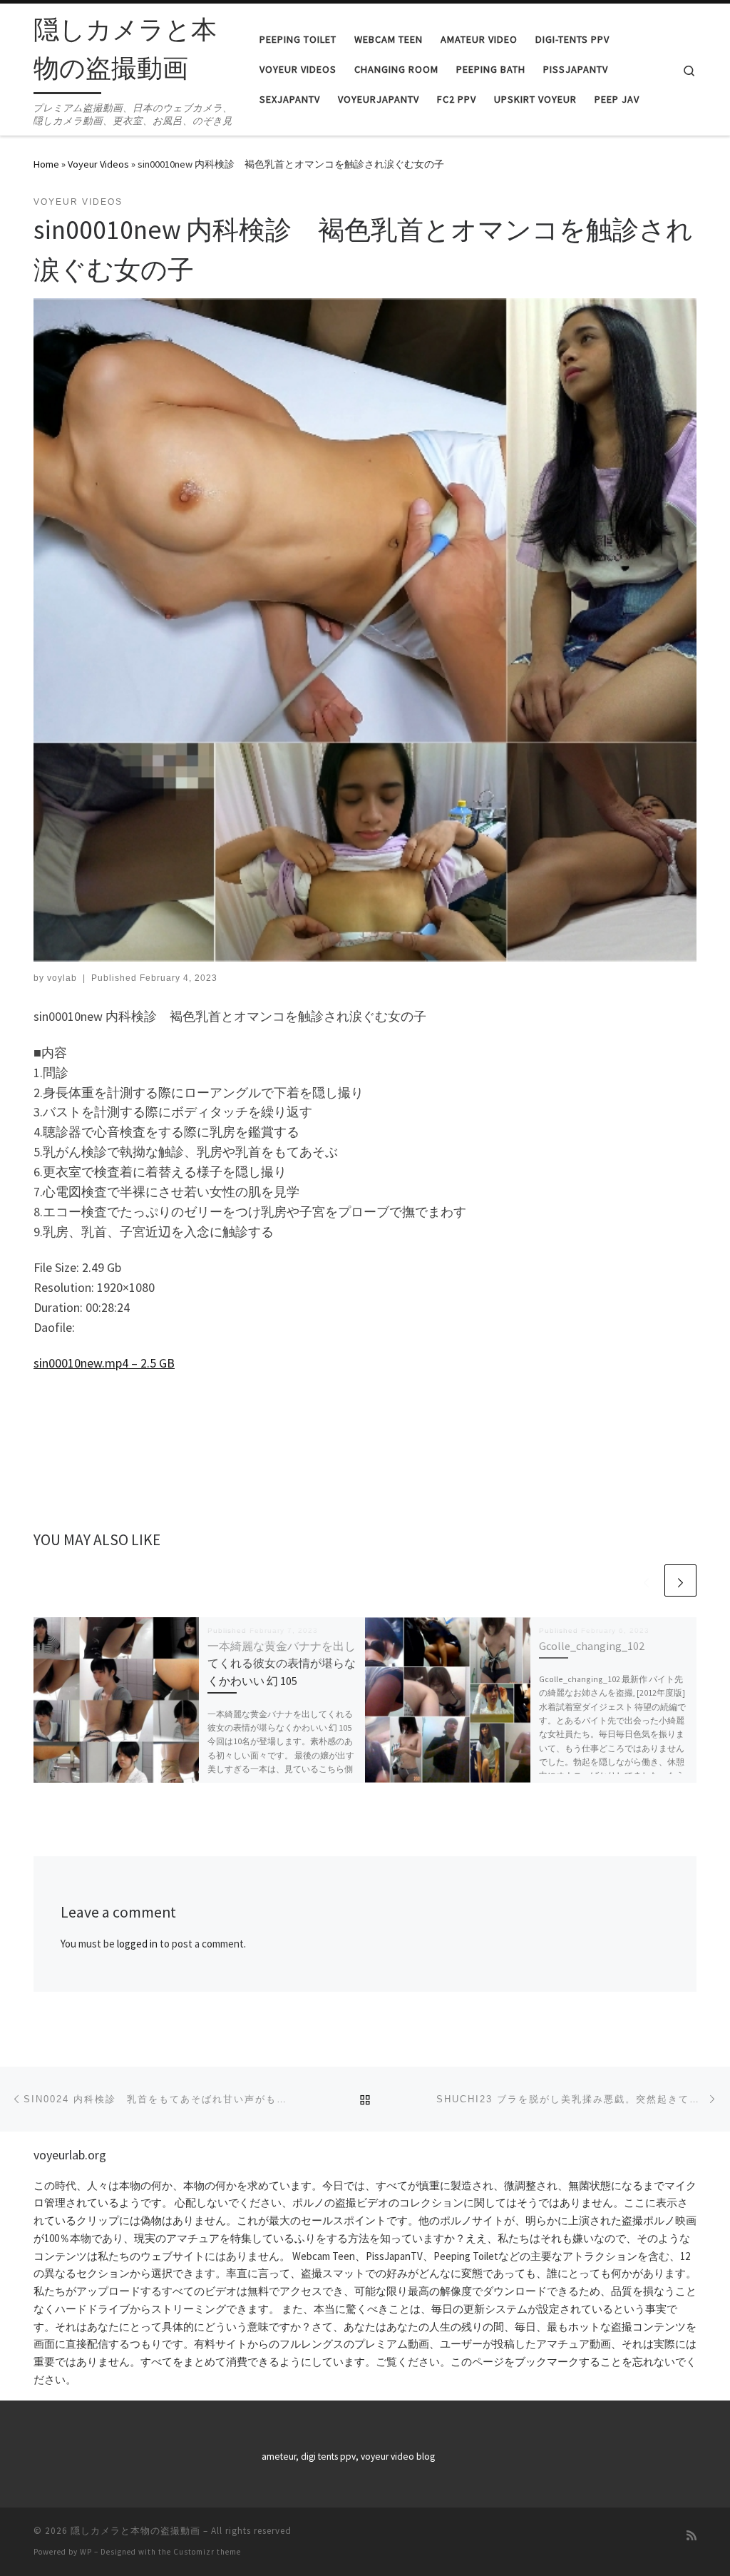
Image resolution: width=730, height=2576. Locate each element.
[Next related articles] (680, 1580)
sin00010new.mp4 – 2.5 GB (104, 1363)
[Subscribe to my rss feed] (692, 2536)
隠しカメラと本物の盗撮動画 (135, 2531)
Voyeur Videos (98, 164)
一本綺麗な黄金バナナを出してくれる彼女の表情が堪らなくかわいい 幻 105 (282, 1663)
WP (86, 2552)
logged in (137, 1944)
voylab (62, 978)
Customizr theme (207, 2552)
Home (46, 164)
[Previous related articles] (646, 1580)
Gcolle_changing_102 (592, 1646)
